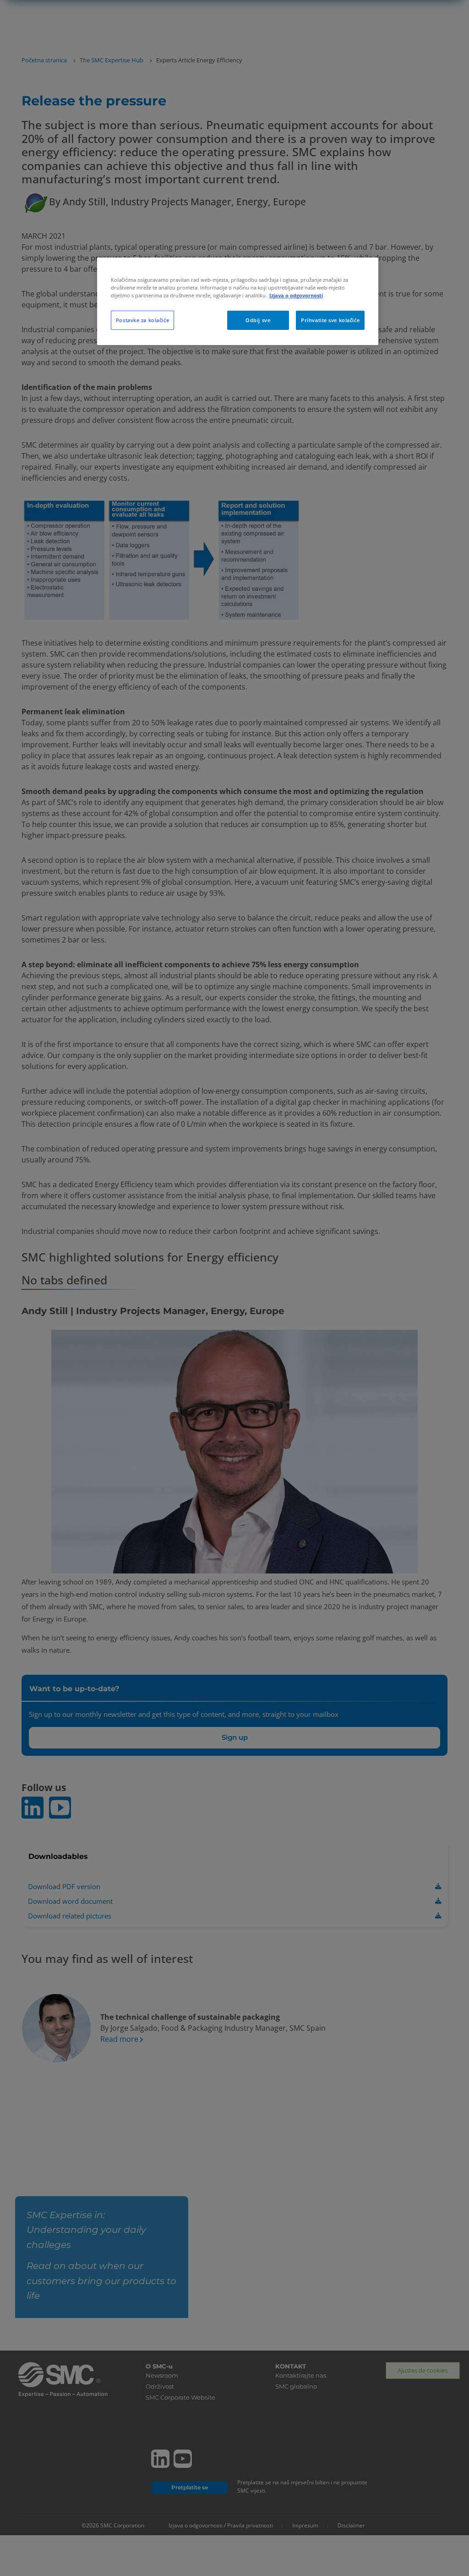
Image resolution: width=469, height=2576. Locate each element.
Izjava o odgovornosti (296, 295)
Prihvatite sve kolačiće (330, 320)
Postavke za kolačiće (142, 320)
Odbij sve (258, 320)
